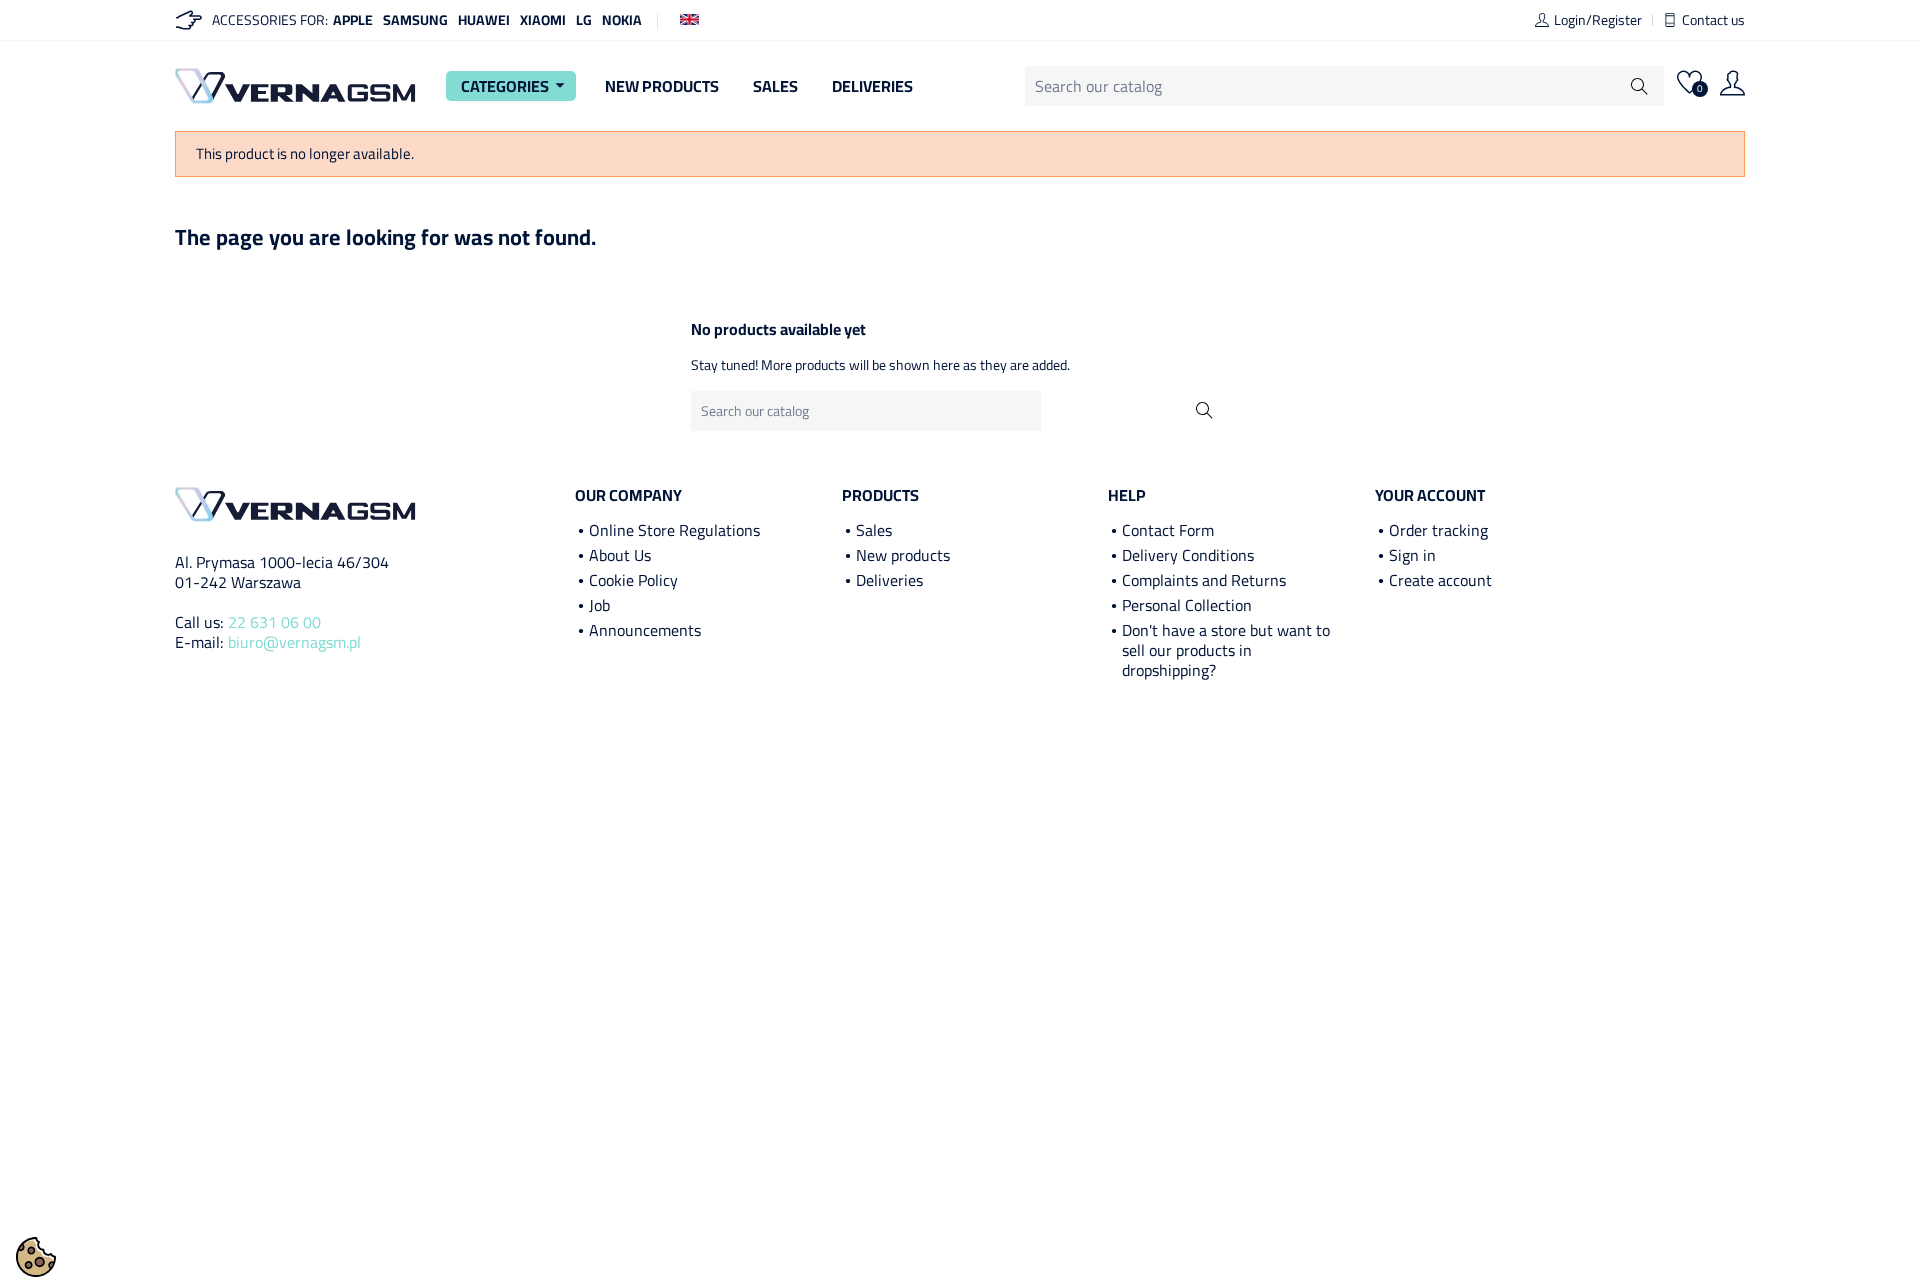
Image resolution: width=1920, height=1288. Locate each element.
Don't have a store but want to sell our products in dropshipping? (1226, 650)
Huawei (484, 20)
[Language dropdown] (689, 18)
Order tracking (1438, 530)
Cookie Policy (633, 580)
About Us (620, 555)
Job (599, 605)
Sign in (1412, 555)
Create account (1440, 580)
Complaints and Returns (1204, 580)
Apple (353, 20)
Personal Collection (1187, 605)
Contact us (1713, 20)
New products (903, 555)
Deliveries (872, 86)
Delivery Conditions (1188, 555)
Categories (516, 86)
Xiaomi (543, 20)
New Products (662, 86)
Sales (775, 86)
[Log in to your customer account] (1732, 86)
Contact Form (1168, 530)
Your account (1430, 495)
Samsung (415, 20)
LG (584, 20)
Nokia (622, 20)
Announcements (645, 630)
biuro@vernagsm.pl (294, 642)
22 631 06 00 (274, 622)
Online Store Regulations (674, 530)
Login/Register (1598, 20)
